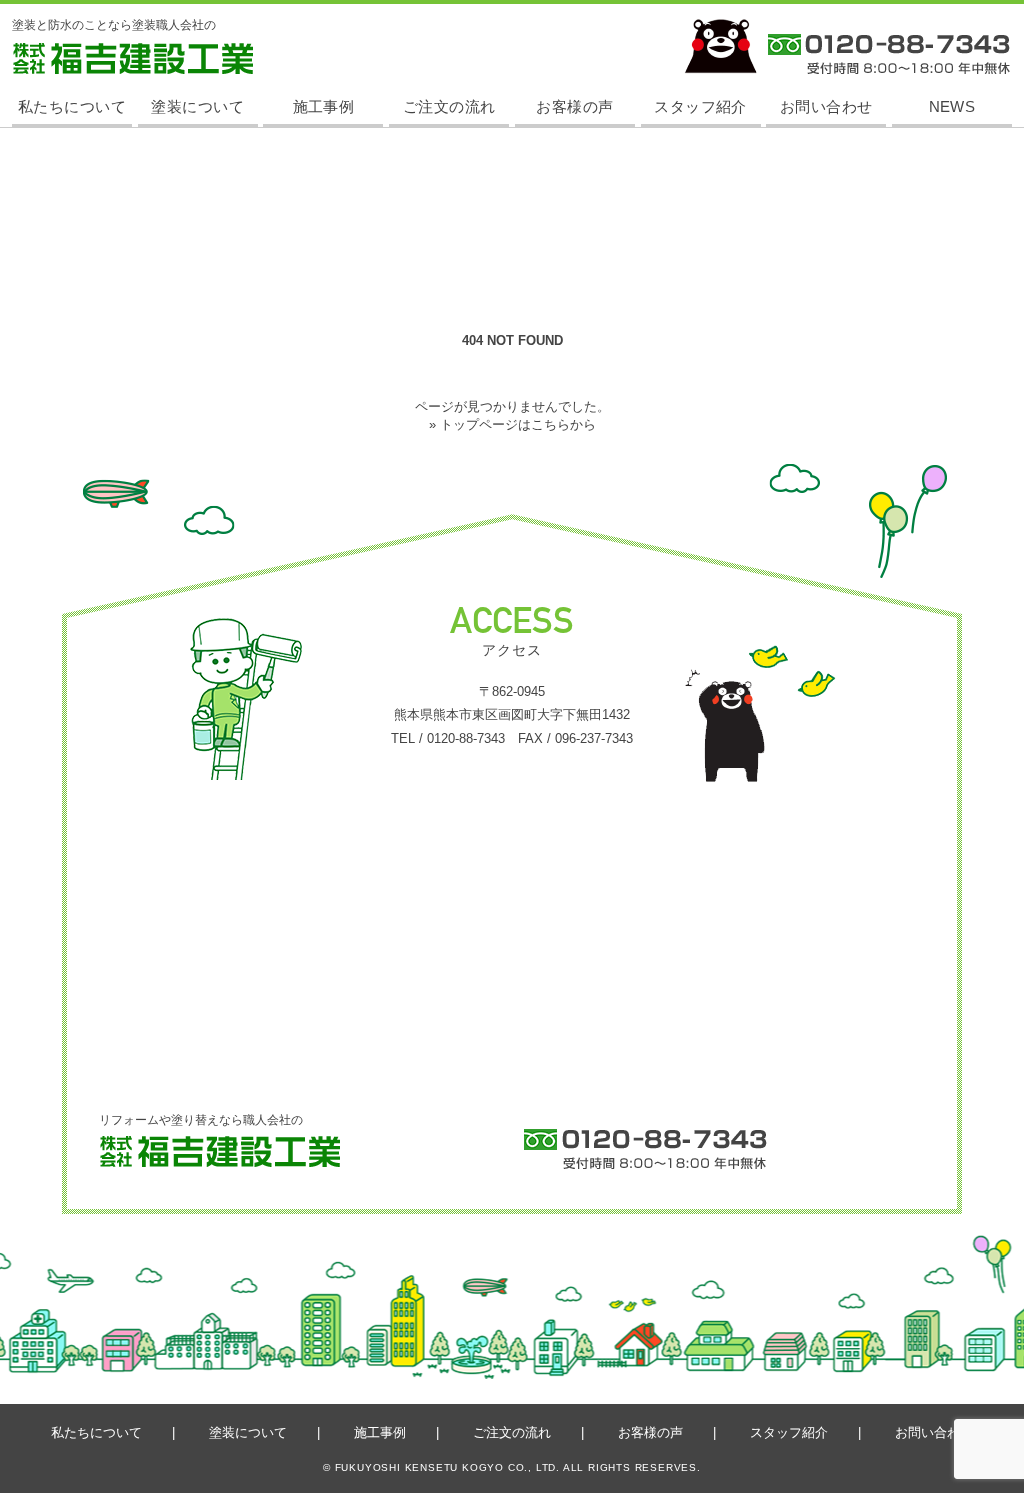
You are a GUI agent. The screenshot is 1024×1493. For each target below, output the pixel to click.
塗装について (197, 106)
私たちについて (72, 106)
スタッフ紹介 (700, 106)
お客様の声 (574, 106)
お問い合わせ (826, 106)
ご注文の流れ (449, 106)
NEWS (952, 106)
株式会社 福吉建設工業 (73, 73)
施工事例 (324, 106)
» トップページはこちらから (512, 424)
